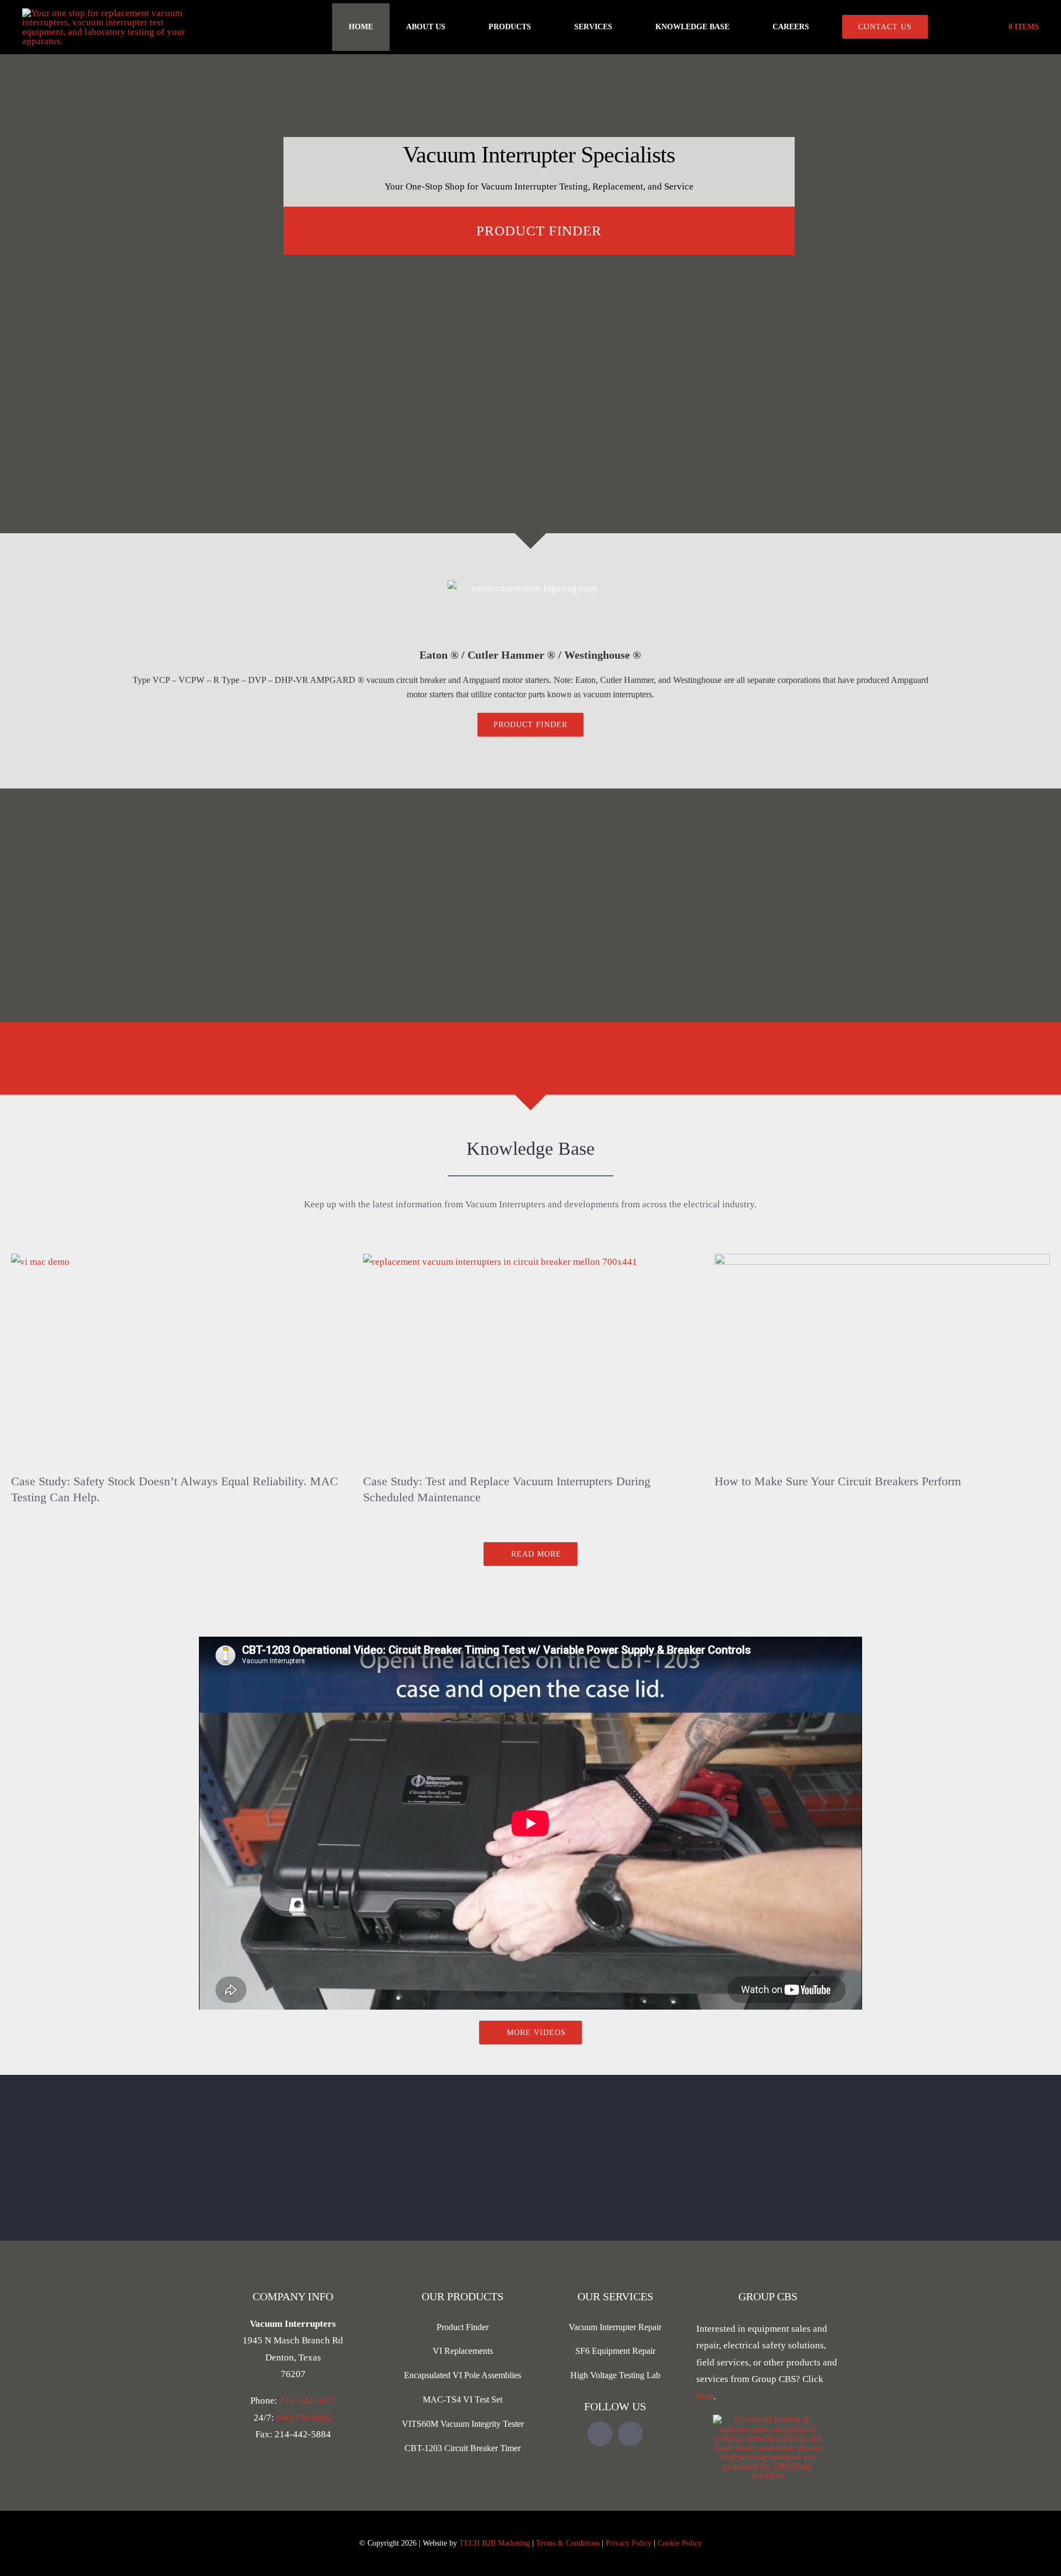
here (705, 2396)
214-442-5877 (308, 2401)
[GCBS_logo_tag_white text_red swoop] (768, 2419)
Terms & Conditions (568, 2543)
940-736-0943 (304, 2418)
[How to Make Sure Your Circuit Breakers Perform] (882, 1359)
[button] (964, 27)
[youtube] (600, 2434)
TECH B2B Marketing (495, 2543)
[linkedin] (630, 2434)
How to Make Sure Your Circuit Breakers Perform (838, 1481)
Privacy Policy (629, 2543)
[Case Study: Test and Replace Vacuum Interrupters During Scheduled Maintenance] (531, 1359)
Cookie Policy (680, 2543)
